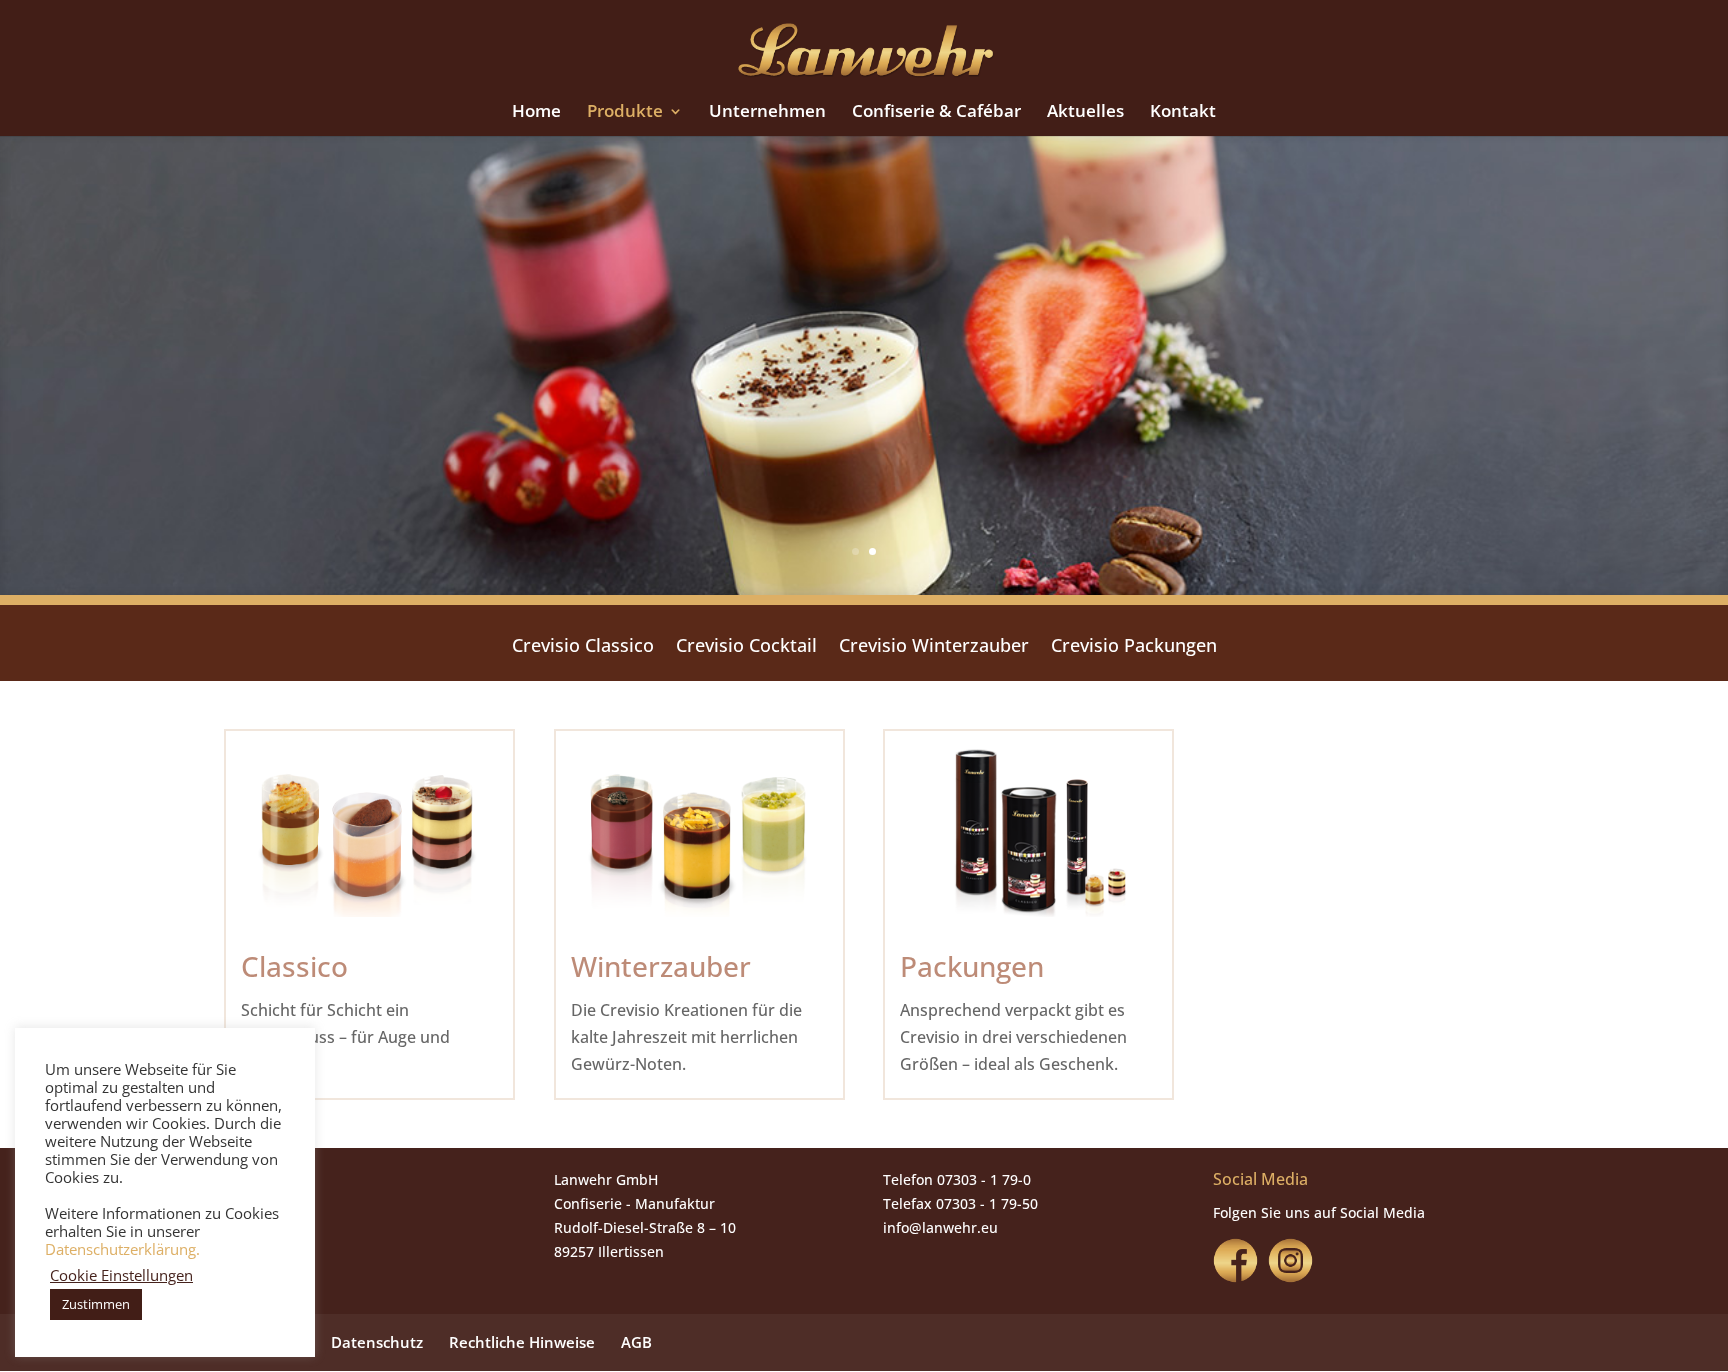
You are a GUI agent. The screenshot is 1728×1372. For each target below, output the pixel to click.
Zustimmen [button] (96, 1304)
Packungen (972, 966)
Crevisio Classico (583, 647)
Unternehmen (767, 113)
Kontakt (1183, 113)
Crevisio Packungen (1134, 647)
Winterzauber (661, 966)
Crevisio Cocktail (746, 647)
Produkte (625, 113)
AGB (636, 1342)
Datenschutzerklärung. (122, 1249)
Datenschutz (377, 1342)
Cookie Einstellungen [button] (121, 1275)
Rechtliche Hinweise (522, 1342)
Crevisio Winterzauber (934, 647)
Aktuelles (1085, 113)
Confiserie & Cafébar (936, 113)
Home (536, 113)
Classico (294, 966)
